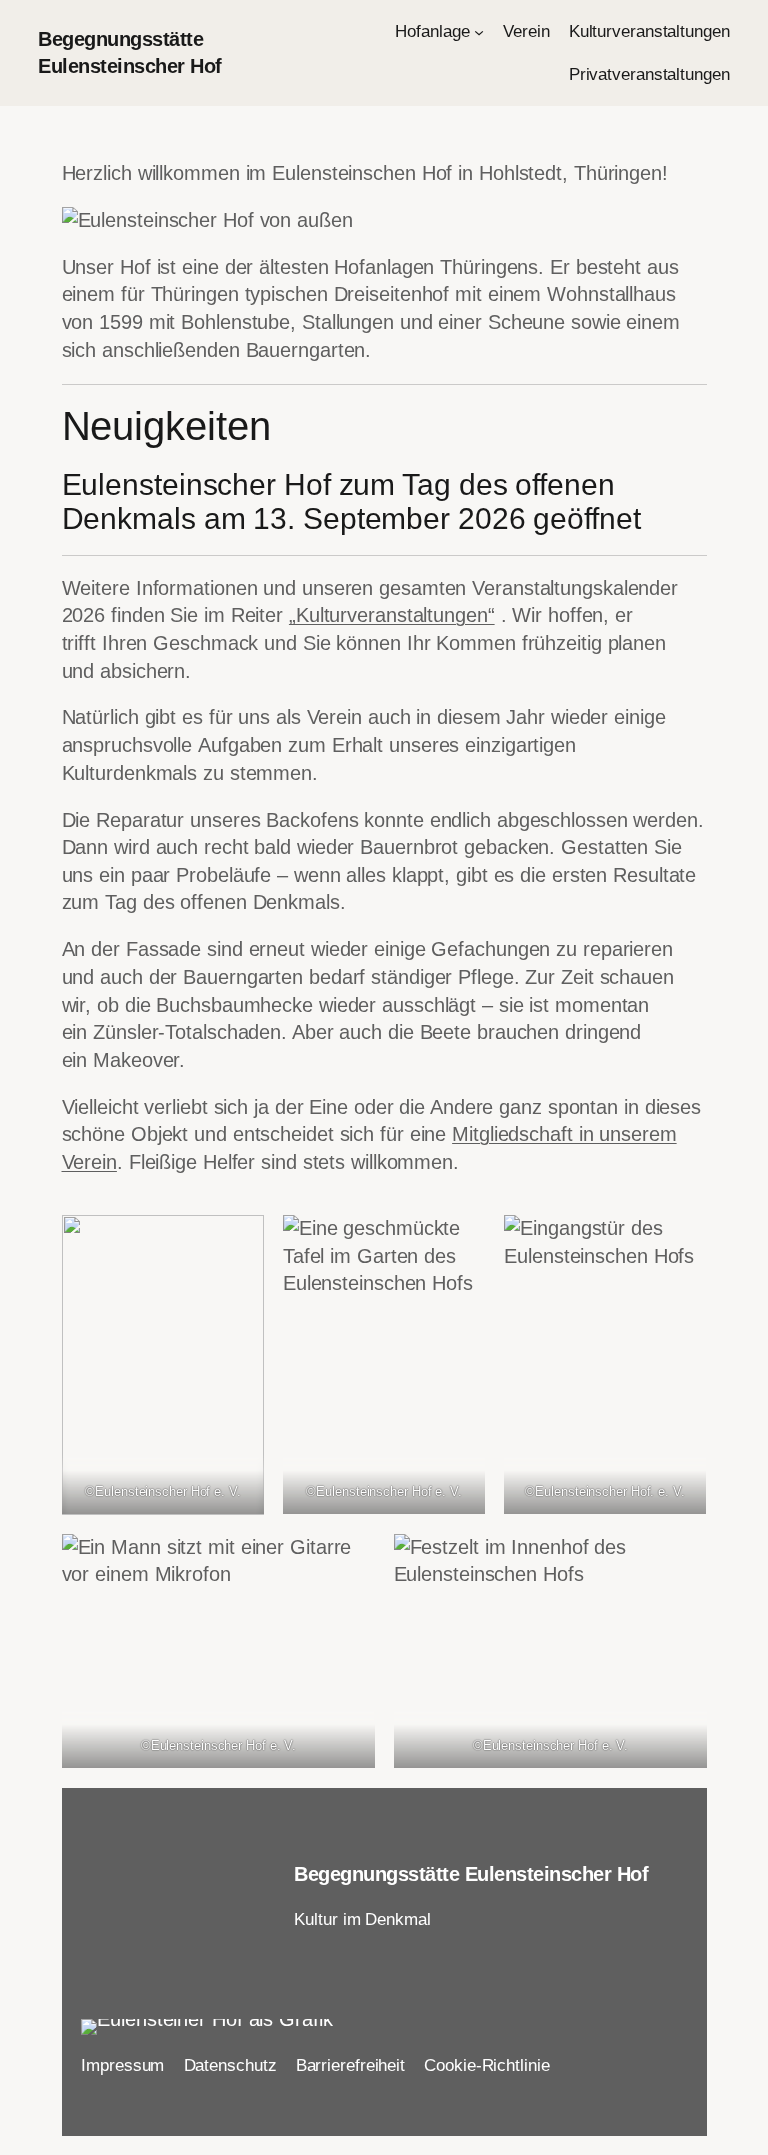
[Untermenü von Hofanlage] (479, 32)
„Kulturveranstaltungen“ (392, 615)
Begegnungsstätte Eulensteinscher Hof (471, 1874)
